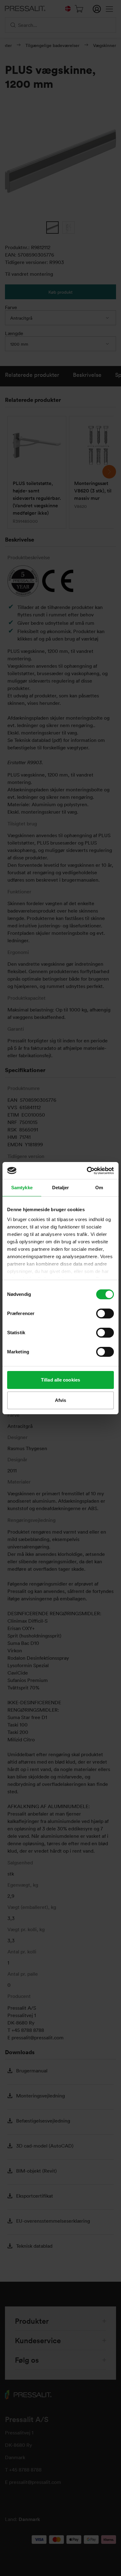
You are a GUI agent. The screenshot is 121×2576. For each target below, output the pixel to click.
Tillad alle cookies (60, 1380)
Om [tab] (99, 1188)
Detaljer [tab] (61, 1188)
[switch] (105, 1314)
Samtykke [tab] (22, 1188)
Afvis (61, 1400)
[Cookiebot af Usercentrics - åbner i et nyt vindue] (87, 1171)
